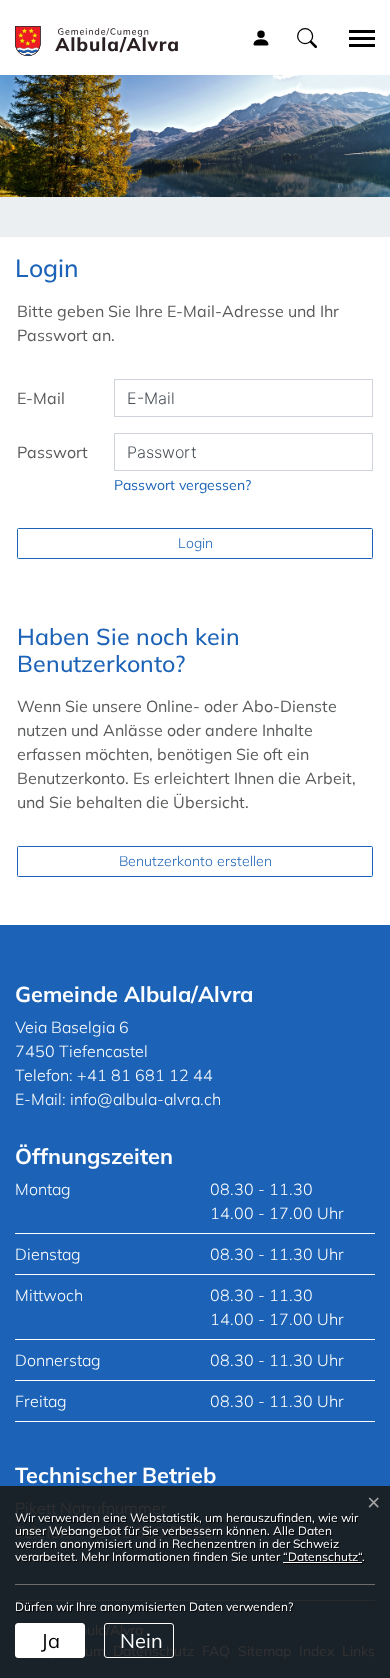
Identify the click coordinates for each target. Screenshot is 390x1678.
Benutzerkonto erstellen (195, 861)
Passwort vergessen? (182, 485)
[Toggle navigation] (355, 38)
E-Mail (41, 398)
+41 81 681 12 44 (145, 1075)
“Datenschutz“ (322, 1556)
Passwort (52, 452)
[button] (307, 37)
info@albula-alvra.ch (145, 1099)
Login (195, 543)
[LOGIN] (261, 37)
